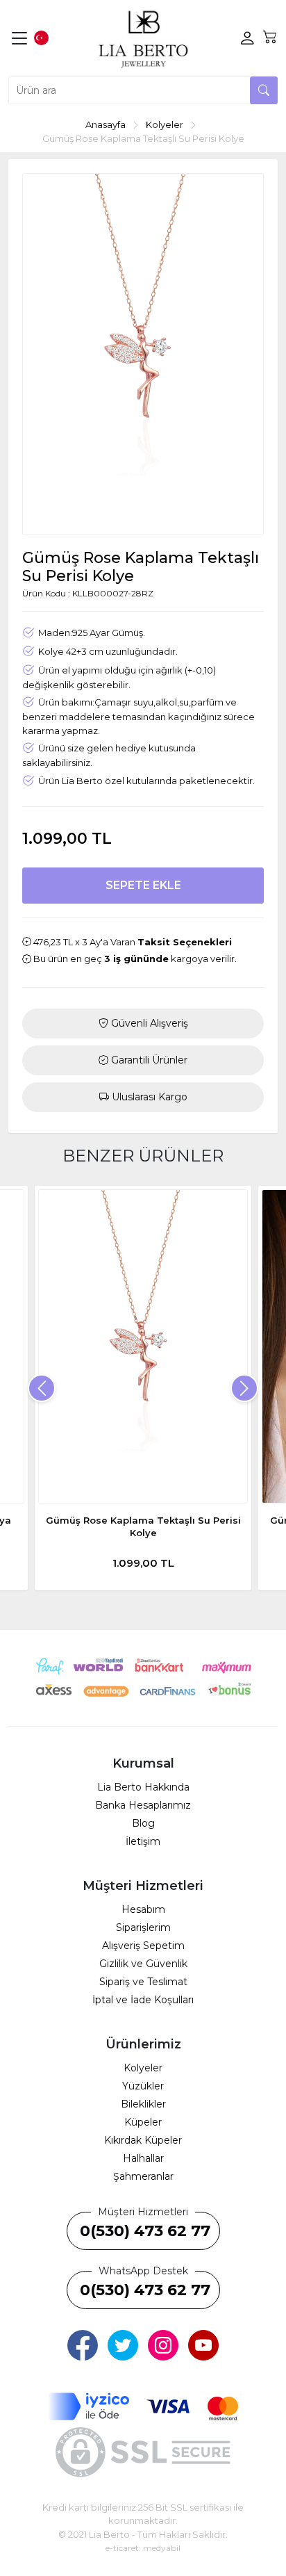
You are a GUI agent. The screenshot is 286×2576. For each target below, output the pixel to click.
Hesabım (143, 1909)
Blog (143, 1823)
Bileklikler (143, 2104)
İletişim (143, 1841)
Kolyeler (143, 2068)
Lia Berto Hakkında (143, 1787)
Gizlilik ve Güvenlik (143, 1964)
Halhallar (143, 2158)
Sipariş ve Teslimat (143, 1982)
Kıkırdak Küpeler (143, 2140)
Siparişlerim (143, 1927)
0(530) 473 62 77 (145, 2231)
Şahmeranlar (143, 2176)
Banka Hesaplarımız (143, 1805)
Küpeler (143, 2122)
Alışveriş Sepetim (143, 1946)
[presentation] (42, 1388)
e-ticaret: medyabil (143, 2548)
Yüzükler (143, 2086)
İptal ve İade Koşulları (143, 2000)
